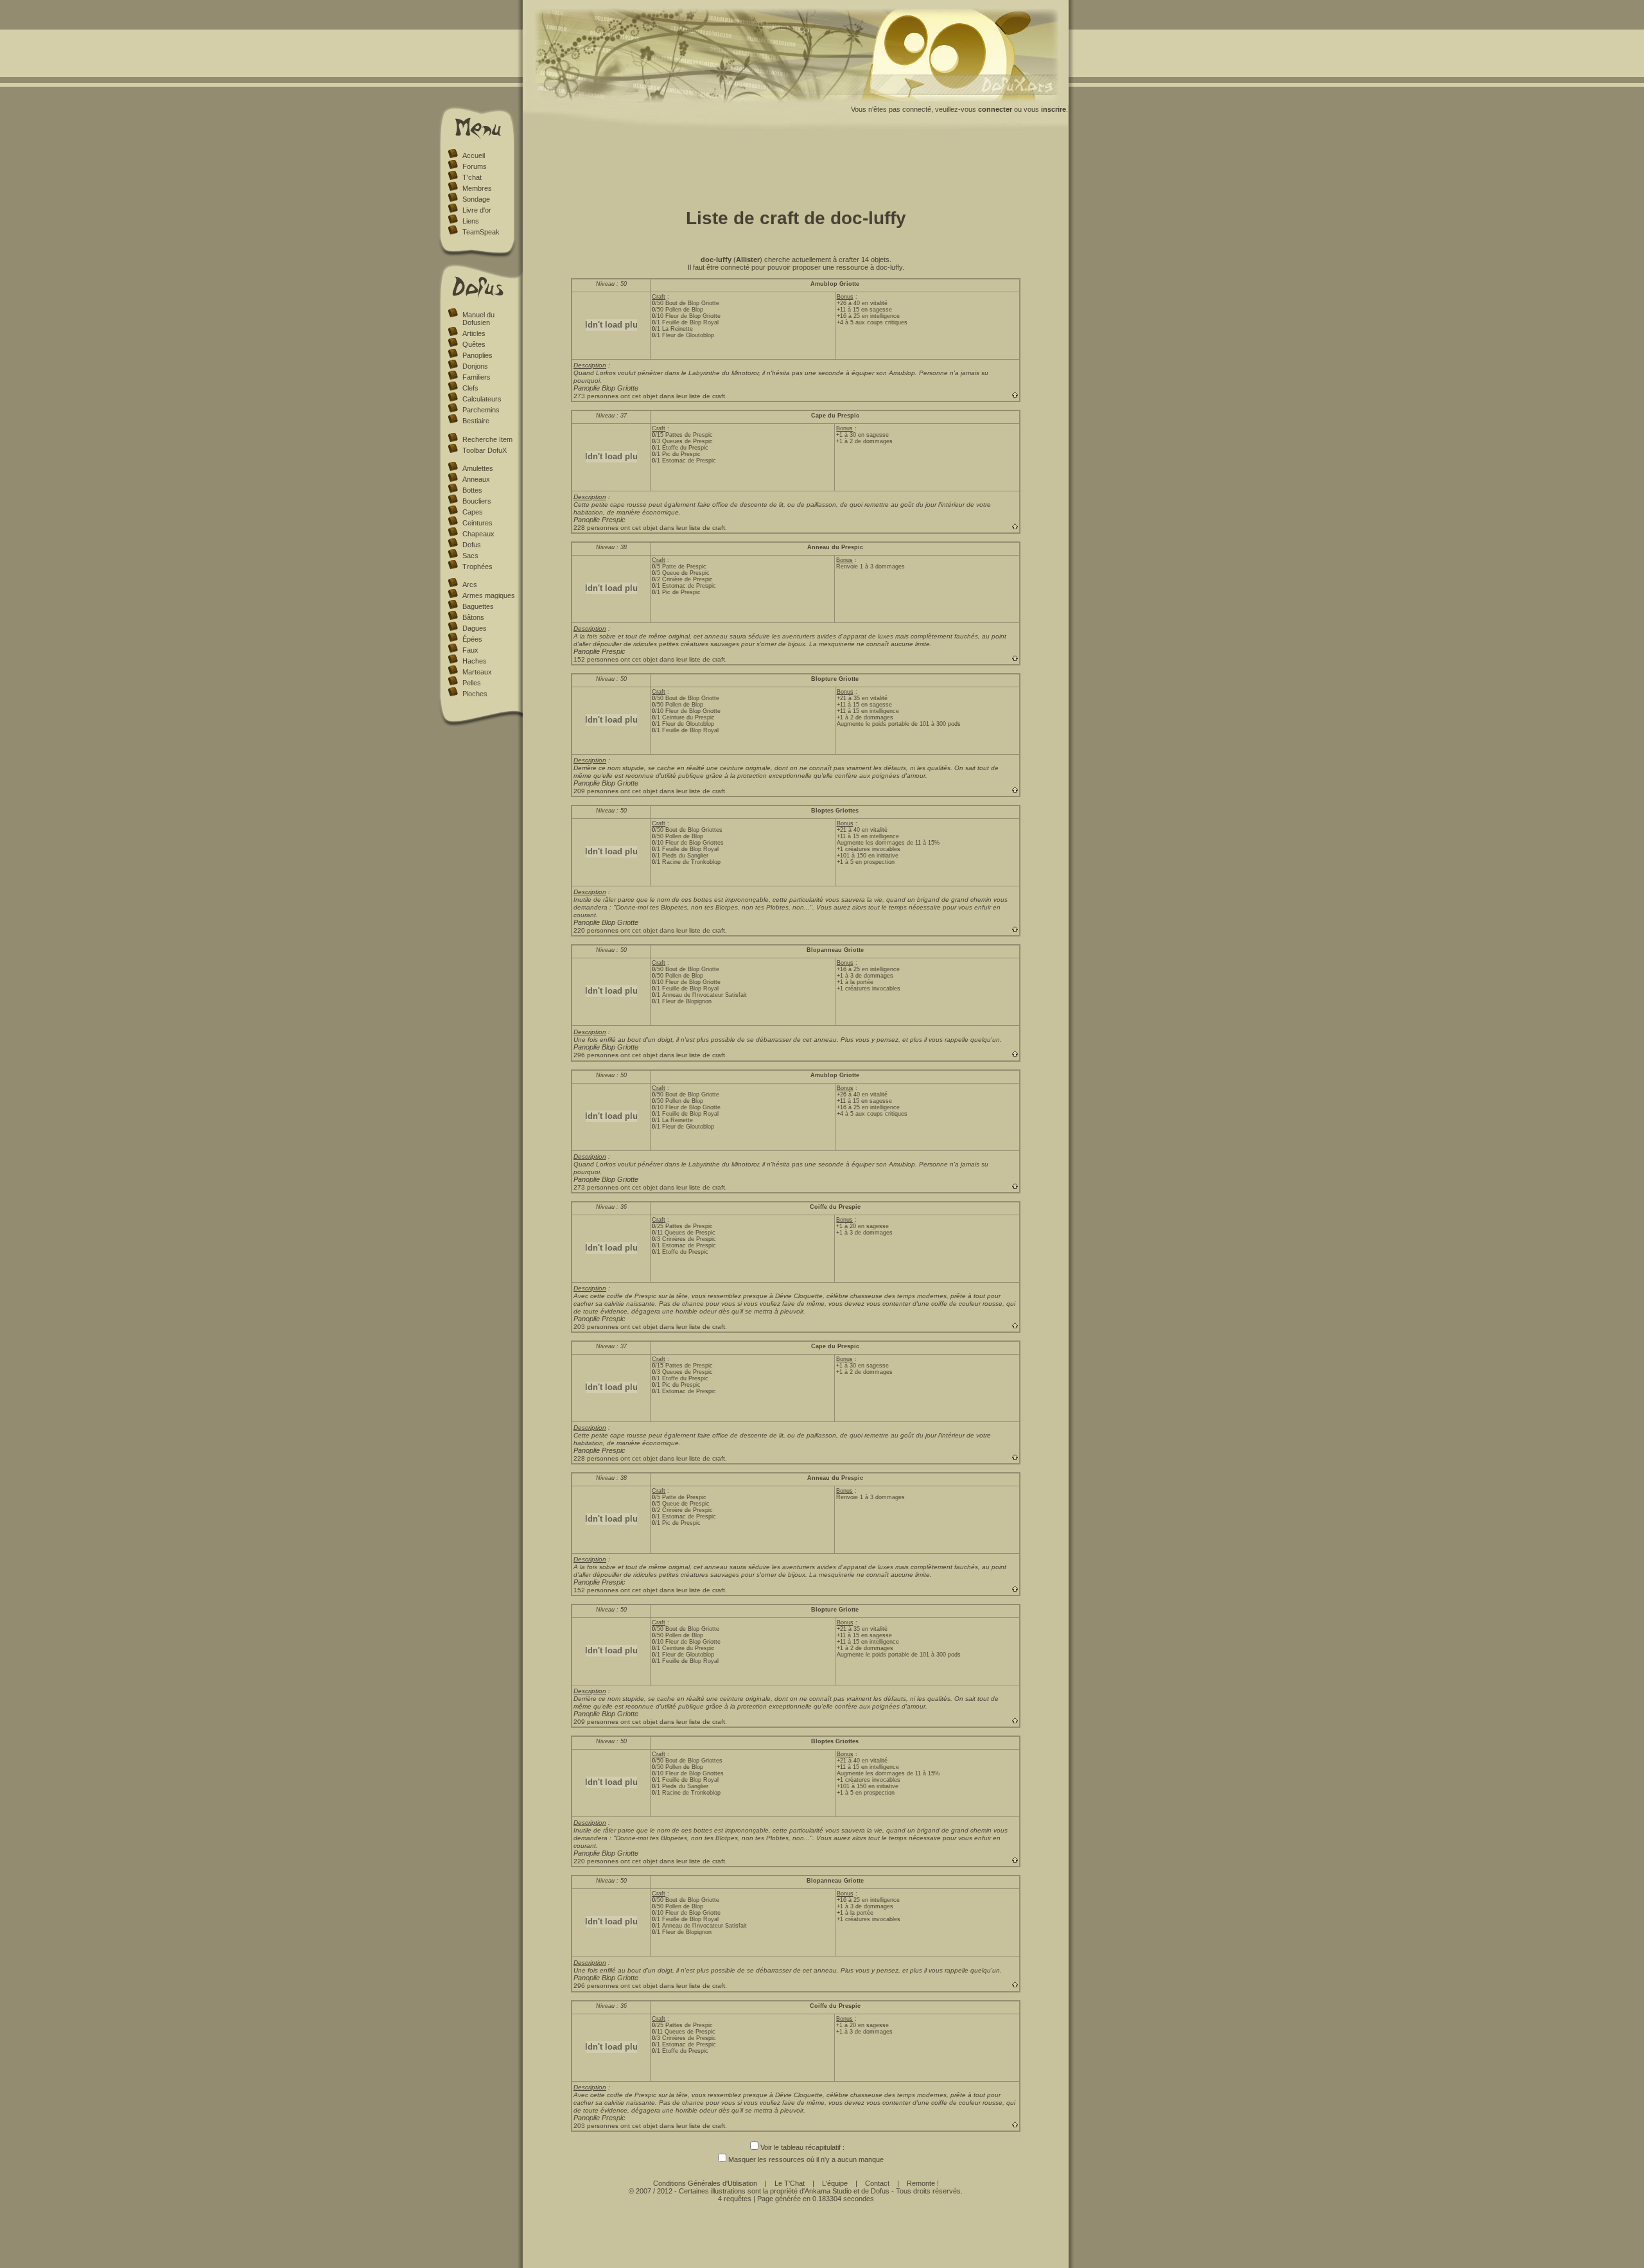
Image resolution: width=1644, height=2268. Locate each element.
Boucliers (477, 501)
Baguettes (478, 606)
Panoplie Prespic (599, 520)
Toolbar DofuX (485, 450)
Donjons (475, 366)
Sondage (476, 199)
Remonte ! (923, 2183)
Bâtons (473, 617)
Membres (477, 188)
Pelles (472, 683)
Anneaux (476, 479)
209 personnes (596, 791)
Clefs (470, 388)
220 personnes (596, 930)
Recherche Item (487, 439)
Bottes (472, 490)
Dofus (472, 545)
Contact (877, 2183)
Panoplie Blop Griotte (606, 388)
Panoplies (477, 355)
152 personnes (596, 659)
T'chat (472, 177)
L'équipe (835, 2183)
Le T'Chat (790, 2183)
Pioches (475, 694)
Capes (473, 512)
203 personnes (596, 1327)
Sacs (470, 556)
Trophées (477, 567)
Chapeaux (478, 534)
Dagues (475, 628)
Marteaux (477, 672)
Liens (471, 221)
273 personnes (596, 396)
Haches (475, 661)
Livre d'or (477, 210)
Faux (470, 650)
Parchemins (481, 410)
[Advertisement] (796, 166)
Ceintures (477, 523)
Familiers (477, 377)
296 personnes (596, 1055)
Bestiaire (476, 421)
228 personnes (596, 528)
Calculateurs (482, 399)
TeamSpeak (481, 232)
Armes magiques (489, 595)
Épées (472, 639)
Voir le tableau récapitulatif (800, 2147)
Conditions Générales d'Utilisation (705, 2183)
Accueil (474, 155)
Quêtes (474, 344)
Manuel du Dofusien (478, 319)
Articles (474, 333)
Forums (475, 166)
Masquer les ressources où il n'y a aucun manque (806, 2159)
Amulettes (478, 468)
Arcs (470, 585)
